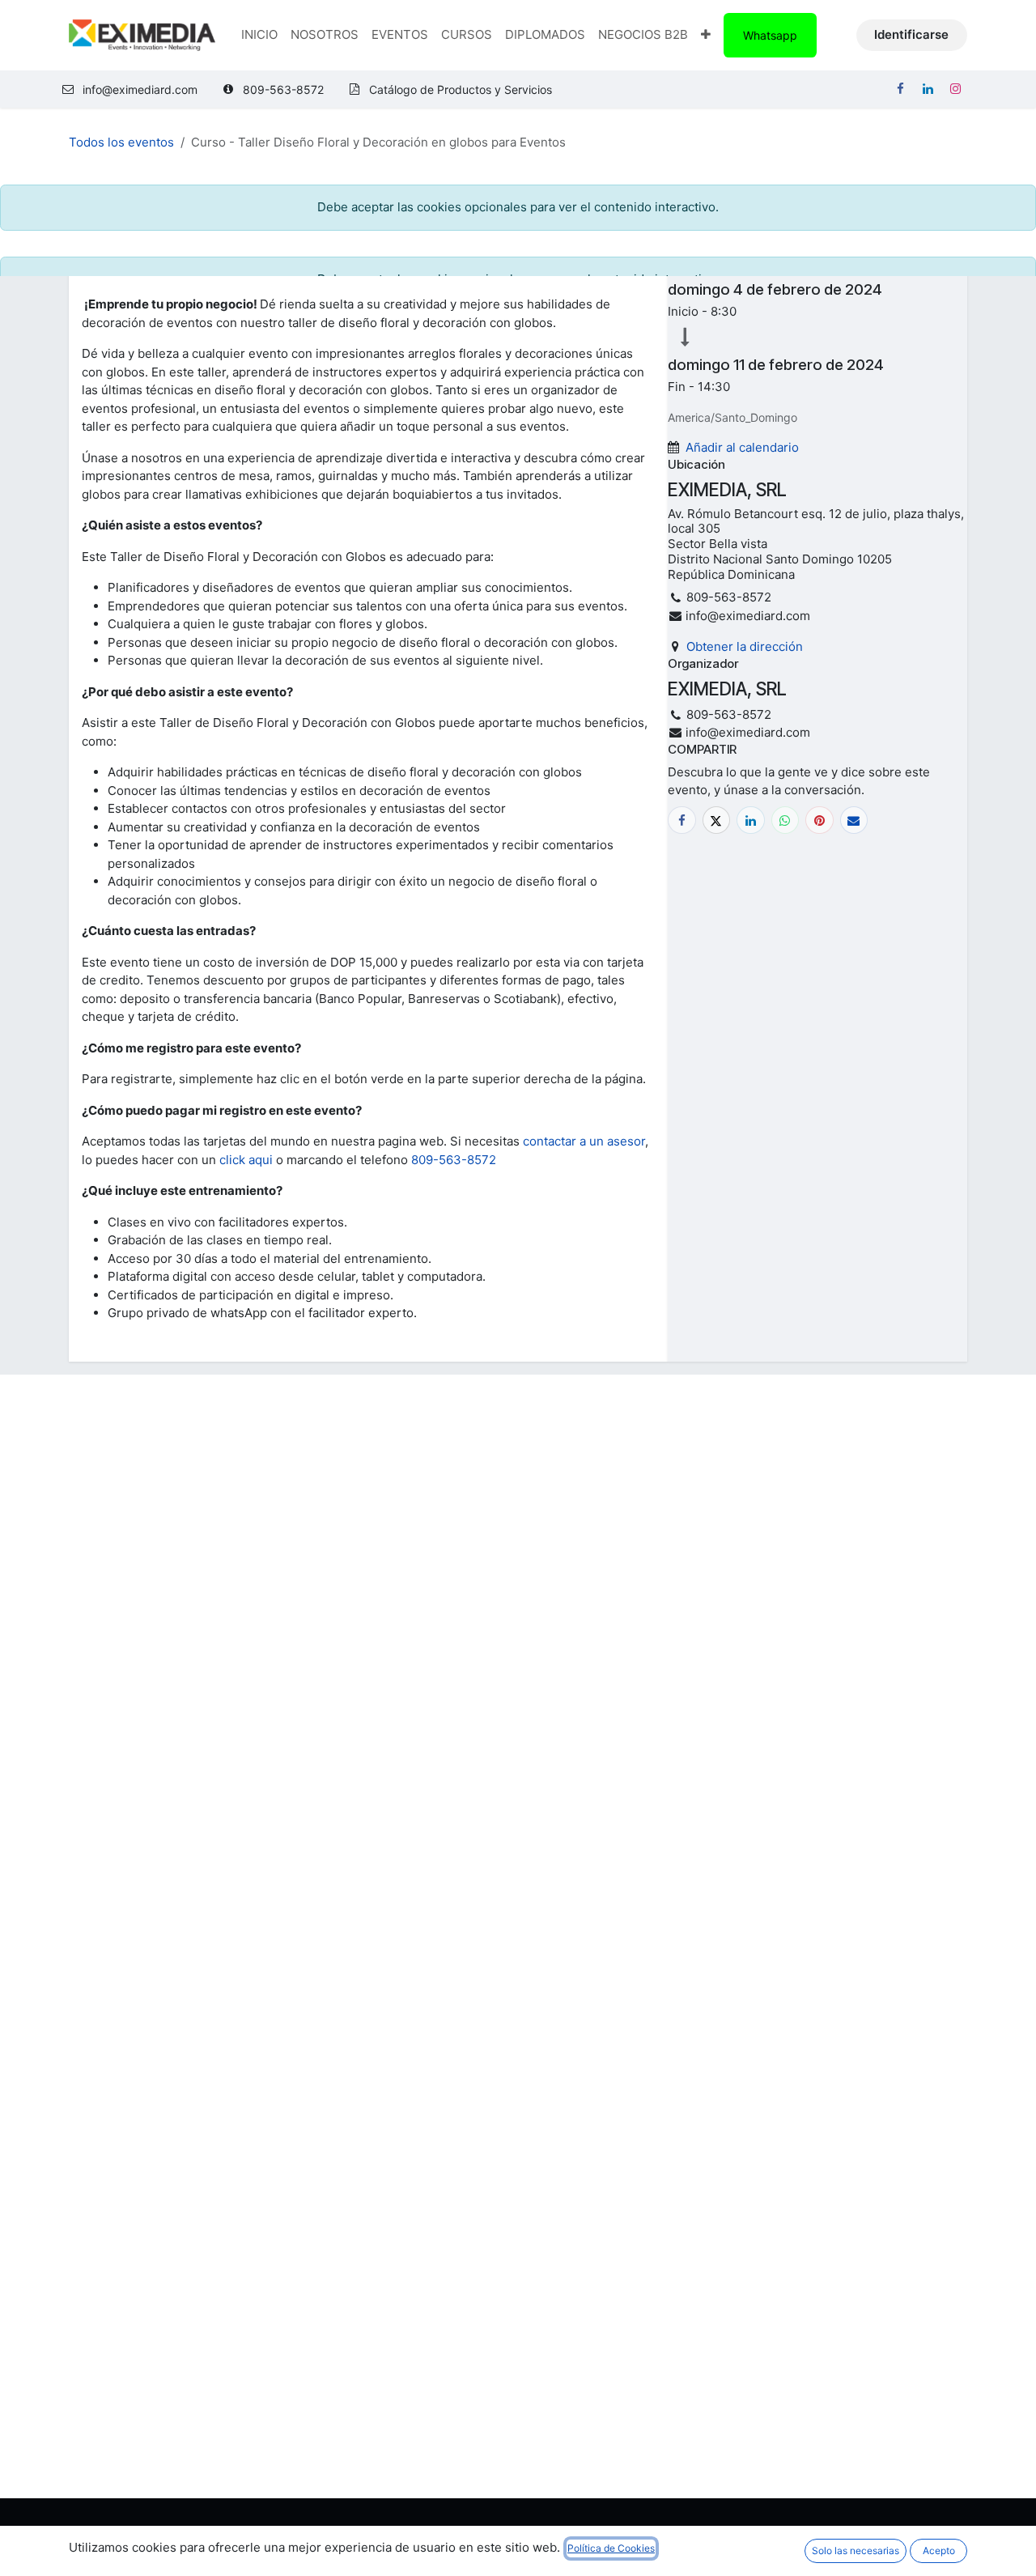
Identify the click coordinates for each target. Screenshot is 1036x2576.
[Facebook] (900, 89)
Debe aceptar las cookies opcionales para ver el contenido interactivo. (518, 207)
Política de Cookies (611, 2548)
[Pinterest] (819, 820)
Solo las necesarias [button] (856, 2550)
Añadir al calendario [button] (742, 447)
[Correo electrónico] (854, 820)
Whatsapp (770, 35)
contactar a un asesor (584, 1141)
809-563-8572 (454, 1160)
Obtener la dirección (745, 646)
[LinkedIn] (928, 89)
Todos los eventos (121, 142)
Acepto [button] (939, 2550)
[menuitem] (259, 35)
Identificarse (911, 34)
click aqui (246, 1160)
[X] (717, 820)
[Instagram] (955, 89)
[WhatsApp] (785, 820)
